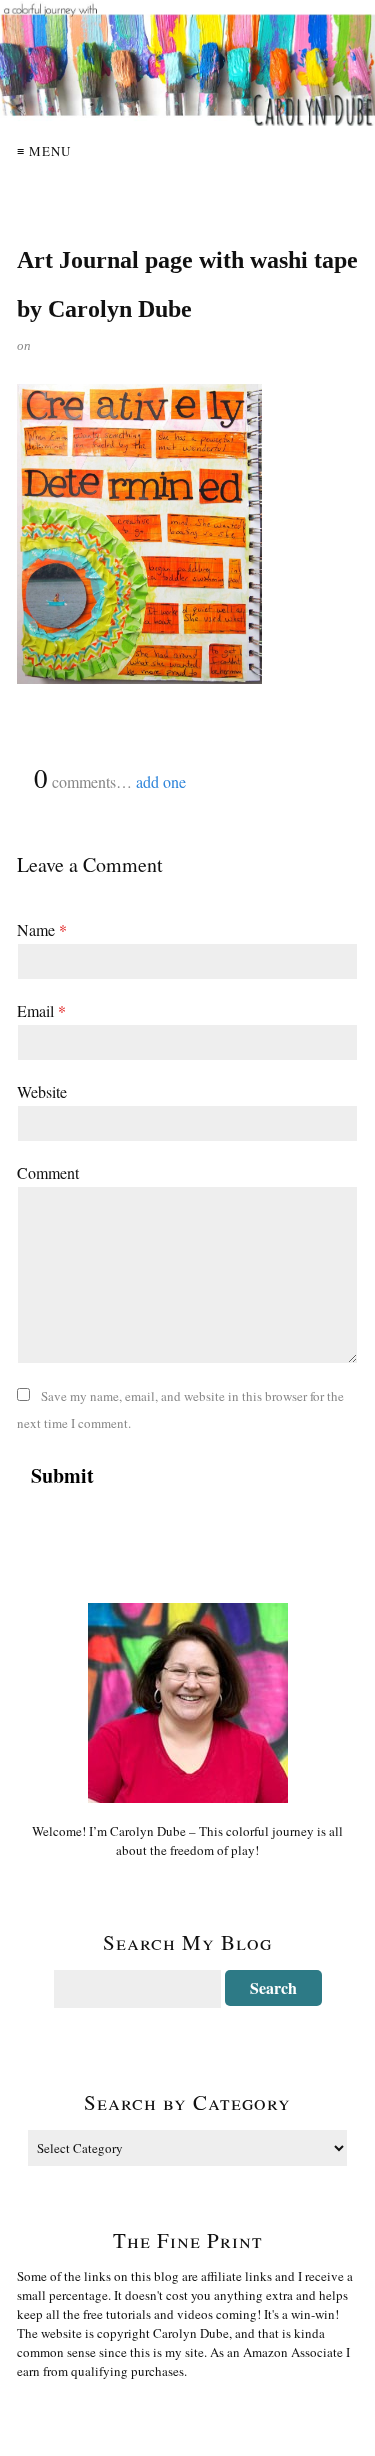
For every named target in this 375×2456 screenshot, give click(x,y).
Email (41, 1010)
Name (42, 929)
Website (42, 1091)
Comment (48, 1172)
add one (161, 781)
